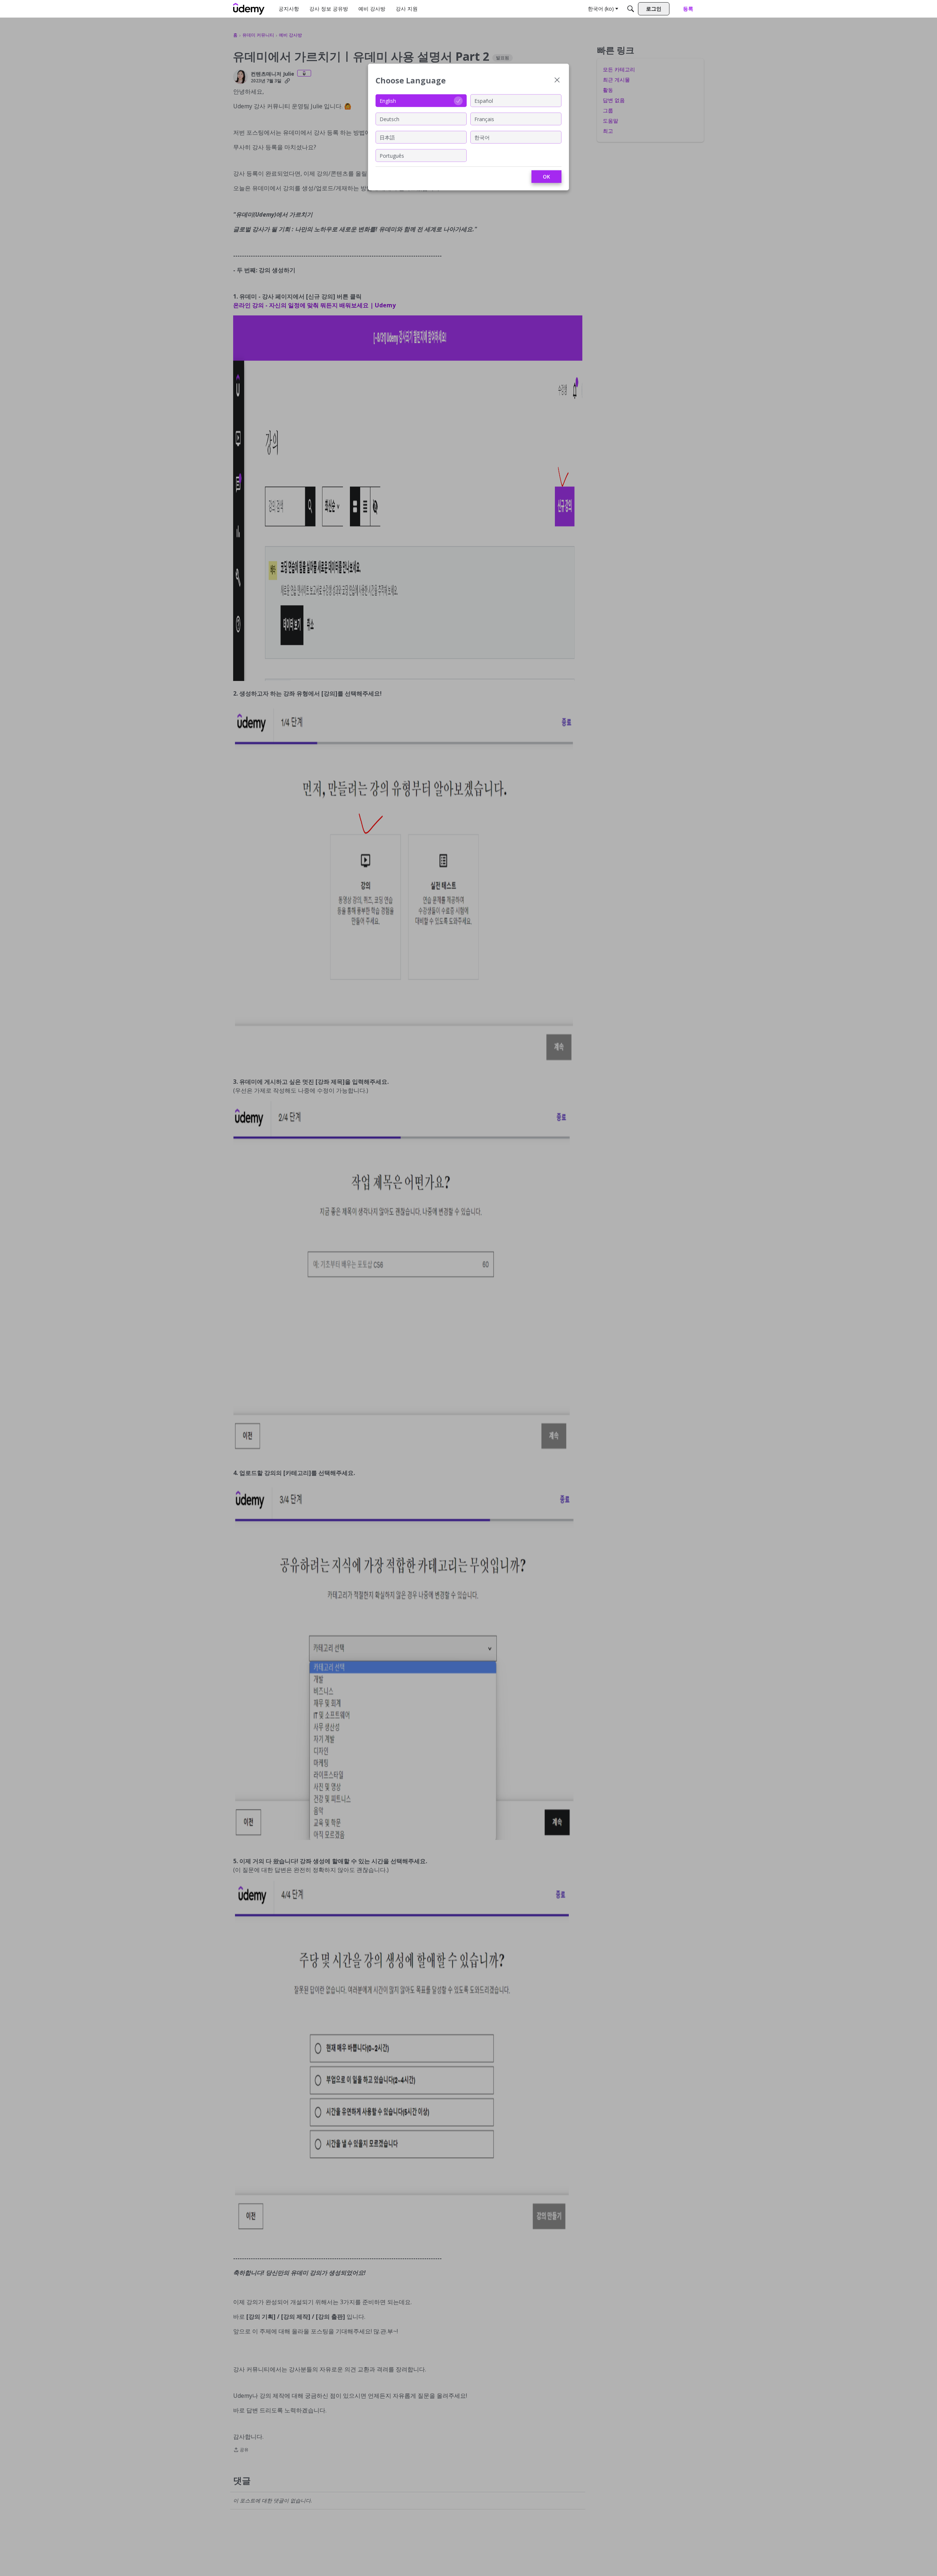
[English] (249, 9)
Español (484, 100)
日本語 (387, 137)
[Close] (557, 81)
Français (484, 119)
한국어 (482, 137)
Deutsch (389, 119)
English (388, 100)
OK (546, 177)
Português (392, 155)
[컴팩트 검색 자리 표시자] (631, 9)
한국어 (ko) (601, 9)
